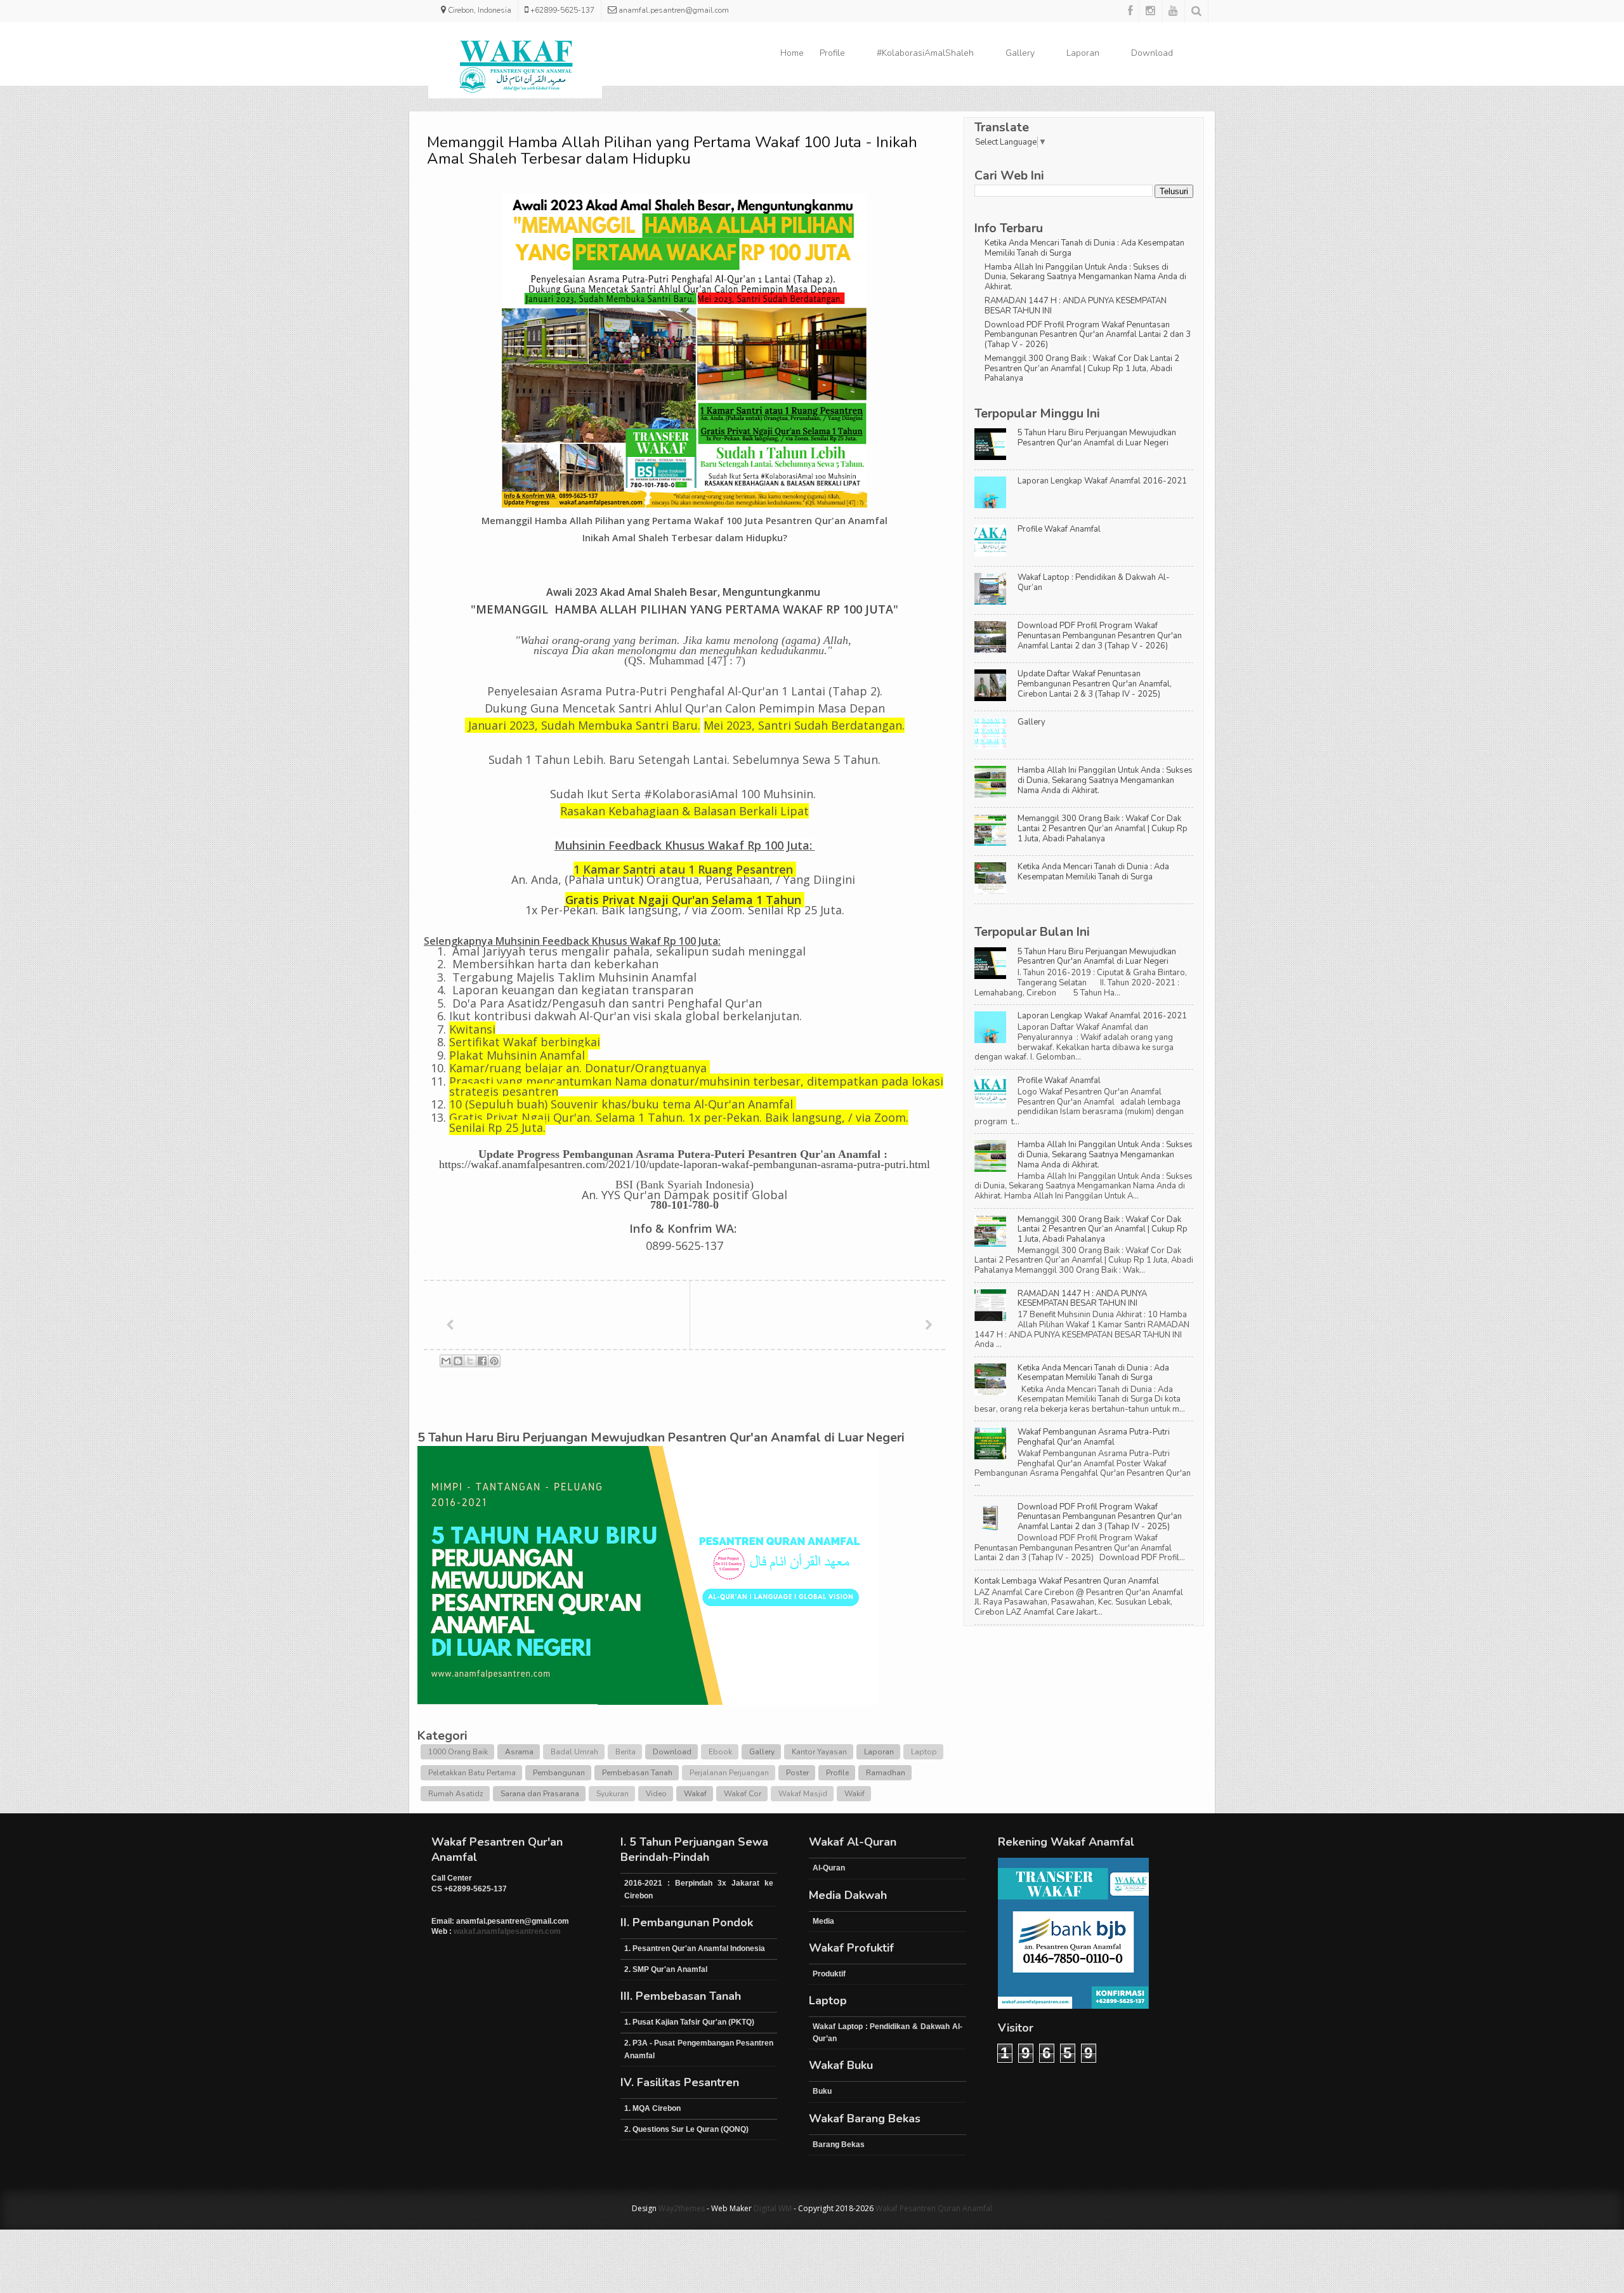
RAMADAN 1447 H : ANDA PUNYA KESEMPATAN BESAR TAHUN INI (1076, 306)
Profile (832, 53)
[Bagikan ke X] (470, 1361)
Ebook (720, 1752)
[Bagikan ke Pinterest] (494, 1361)
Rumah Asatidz (456, 1794)
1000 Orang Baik (458, 1752)
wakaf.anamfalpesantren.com (507, 1931)
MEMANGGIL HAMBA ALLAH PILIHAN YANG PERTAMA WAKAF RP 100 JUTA (684, 609)
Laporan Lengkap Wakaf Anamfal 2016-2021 (1102, 481)
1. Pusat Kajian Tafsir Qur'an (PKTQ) (689, 2022)
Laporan (1083, 53)
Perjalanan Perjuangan (729, 1773)
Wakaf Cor (743, 1794)
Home (792, 53)
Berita (625, 1752)
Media (823, 1921)
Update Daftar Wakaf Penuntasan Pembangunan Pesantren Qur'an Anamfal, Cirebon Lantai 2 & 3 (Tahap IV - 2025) (1095, 684)
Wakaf (695, 1794)
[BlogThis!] (458, 1361)
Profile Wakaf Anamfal (1059, 529)
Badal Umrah (574, 1752)
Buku (822, 2091)
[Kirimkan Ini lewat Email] (446, 1361)
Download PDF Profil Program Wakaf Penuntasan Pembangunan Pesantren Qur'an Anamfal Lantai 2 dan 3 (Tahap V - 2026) (1088, 335)
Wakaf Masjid (803, 1794)
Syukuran (612, 1794)
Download (1152, 53)
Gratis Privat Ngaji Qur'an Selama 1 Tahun (683, 900)
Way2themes (682, 2208)
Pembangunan (559, 1773)
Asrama (519, 1752)
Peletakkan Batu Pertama (472, 1773)
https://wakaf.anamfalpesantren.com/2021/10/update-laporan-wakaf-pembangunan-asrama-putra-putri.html (684, 1164)
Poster (797, 1773)
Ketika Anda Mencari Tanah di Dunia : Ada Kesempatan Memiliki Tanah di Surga (1084, 248)
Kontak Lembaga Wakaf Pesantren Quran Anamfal (1067, 1581)
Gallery (1020, 53)
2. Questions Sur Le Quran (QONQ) (686, 2129)
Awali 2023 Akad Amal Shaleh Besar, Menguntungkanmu (684, 592)
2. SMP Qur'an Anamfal (666, 1969)
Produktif (829, 1974)
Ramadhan (886, 1773)
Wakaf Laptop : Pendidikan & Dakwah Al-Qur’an (1094, 582)
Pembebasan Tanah (637, 1773)
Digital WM (773, 2208)
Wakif (855, 1794)
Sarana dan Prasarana (540, 1794)
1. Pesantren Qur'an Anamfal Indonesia (695, 1948)
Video (656, 1794)
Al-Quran (829, 1868)
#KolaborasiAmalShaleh (925, 53)
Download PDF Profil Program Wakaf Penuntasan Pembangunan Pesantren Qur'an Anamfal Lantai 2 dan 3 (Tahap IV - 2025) (1100, 1517)
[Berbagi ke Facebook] (482, 1361)
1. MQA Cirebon (652, 2108)
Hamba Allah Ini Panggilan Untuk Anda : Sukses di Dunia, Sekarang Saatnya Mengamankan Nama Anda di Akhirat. (1085, 277)
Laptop (924, 1752)
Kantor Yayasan (819, 1752)
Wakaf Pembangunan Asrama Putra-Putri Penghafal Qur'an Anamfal (1094, 1437)
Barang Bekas (839, 2145)
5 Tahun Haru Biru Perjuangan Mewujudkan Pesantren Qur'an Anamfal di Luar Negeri (1097, 438)
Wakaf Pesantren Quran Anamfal (934, 2208)
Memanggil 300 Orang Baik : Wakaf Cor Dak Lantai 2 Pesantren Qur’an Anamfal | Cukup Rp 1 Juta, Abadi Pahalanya (1082, 368)
